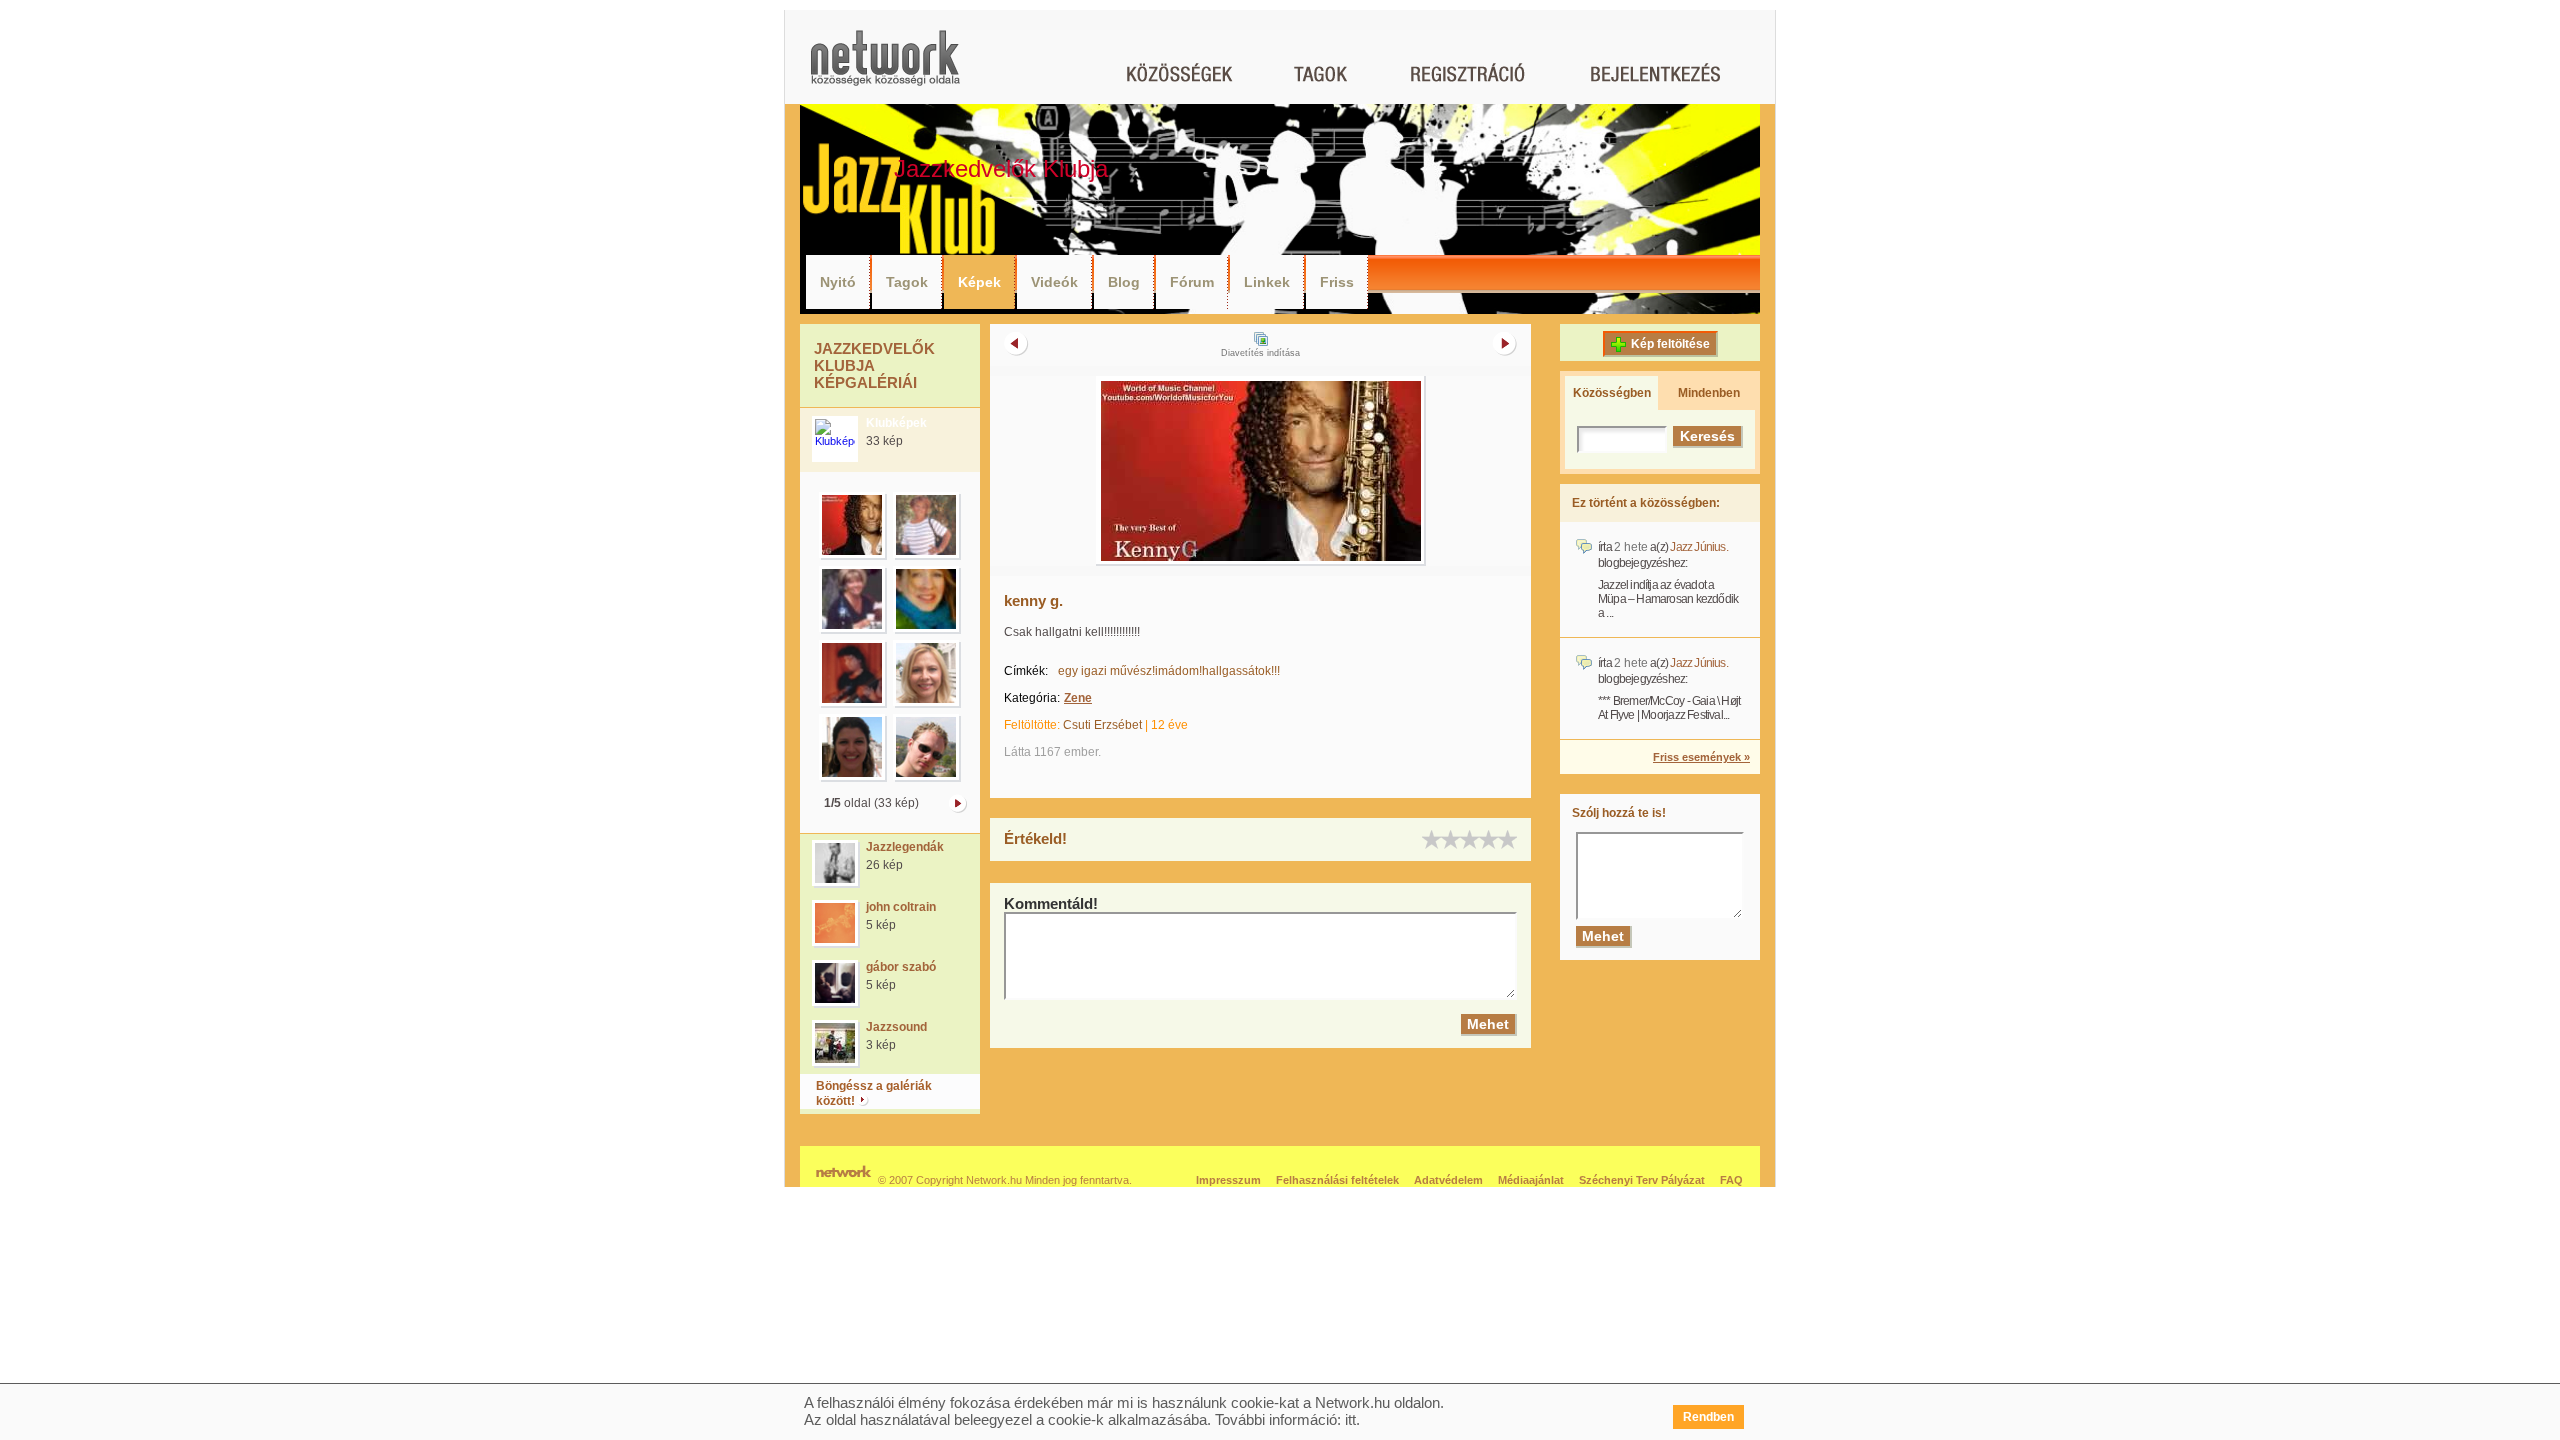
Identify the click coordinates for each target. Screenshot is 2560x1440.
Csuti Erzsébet (1102, 725)
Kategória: (1032, 698)
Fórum (1192, 282)
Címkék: (1026, 671)
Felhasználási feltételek (1337, 1180)
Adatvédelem (1448, 1180)
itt (1350, 1419)
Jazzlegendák (905, 847)
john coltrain (901, 907)
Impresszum (1228, 1180)
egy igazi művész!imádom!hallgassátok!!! (1169, 671)
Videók (1054, 282)
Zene (1078, 698)
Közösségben (1612, 393)
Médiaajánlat (1531, 1180)
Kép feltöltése (1670, 344)
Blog (1124, 282)
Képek (979, 282)
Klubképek (896, 423)
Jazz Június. (1698, 547)
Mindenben (1709, 393)
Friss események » (1701, 757)
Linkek (1267, 282)
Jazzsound (896, 1027)
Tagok (907, 282)
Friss (1337, 282)
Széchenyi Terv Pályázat (1642, 1180)
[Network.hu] (885, 67)
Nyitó (838, 282)
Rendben (1708, 1417)
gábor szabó (901, 967)
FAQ (1731, 1180)
